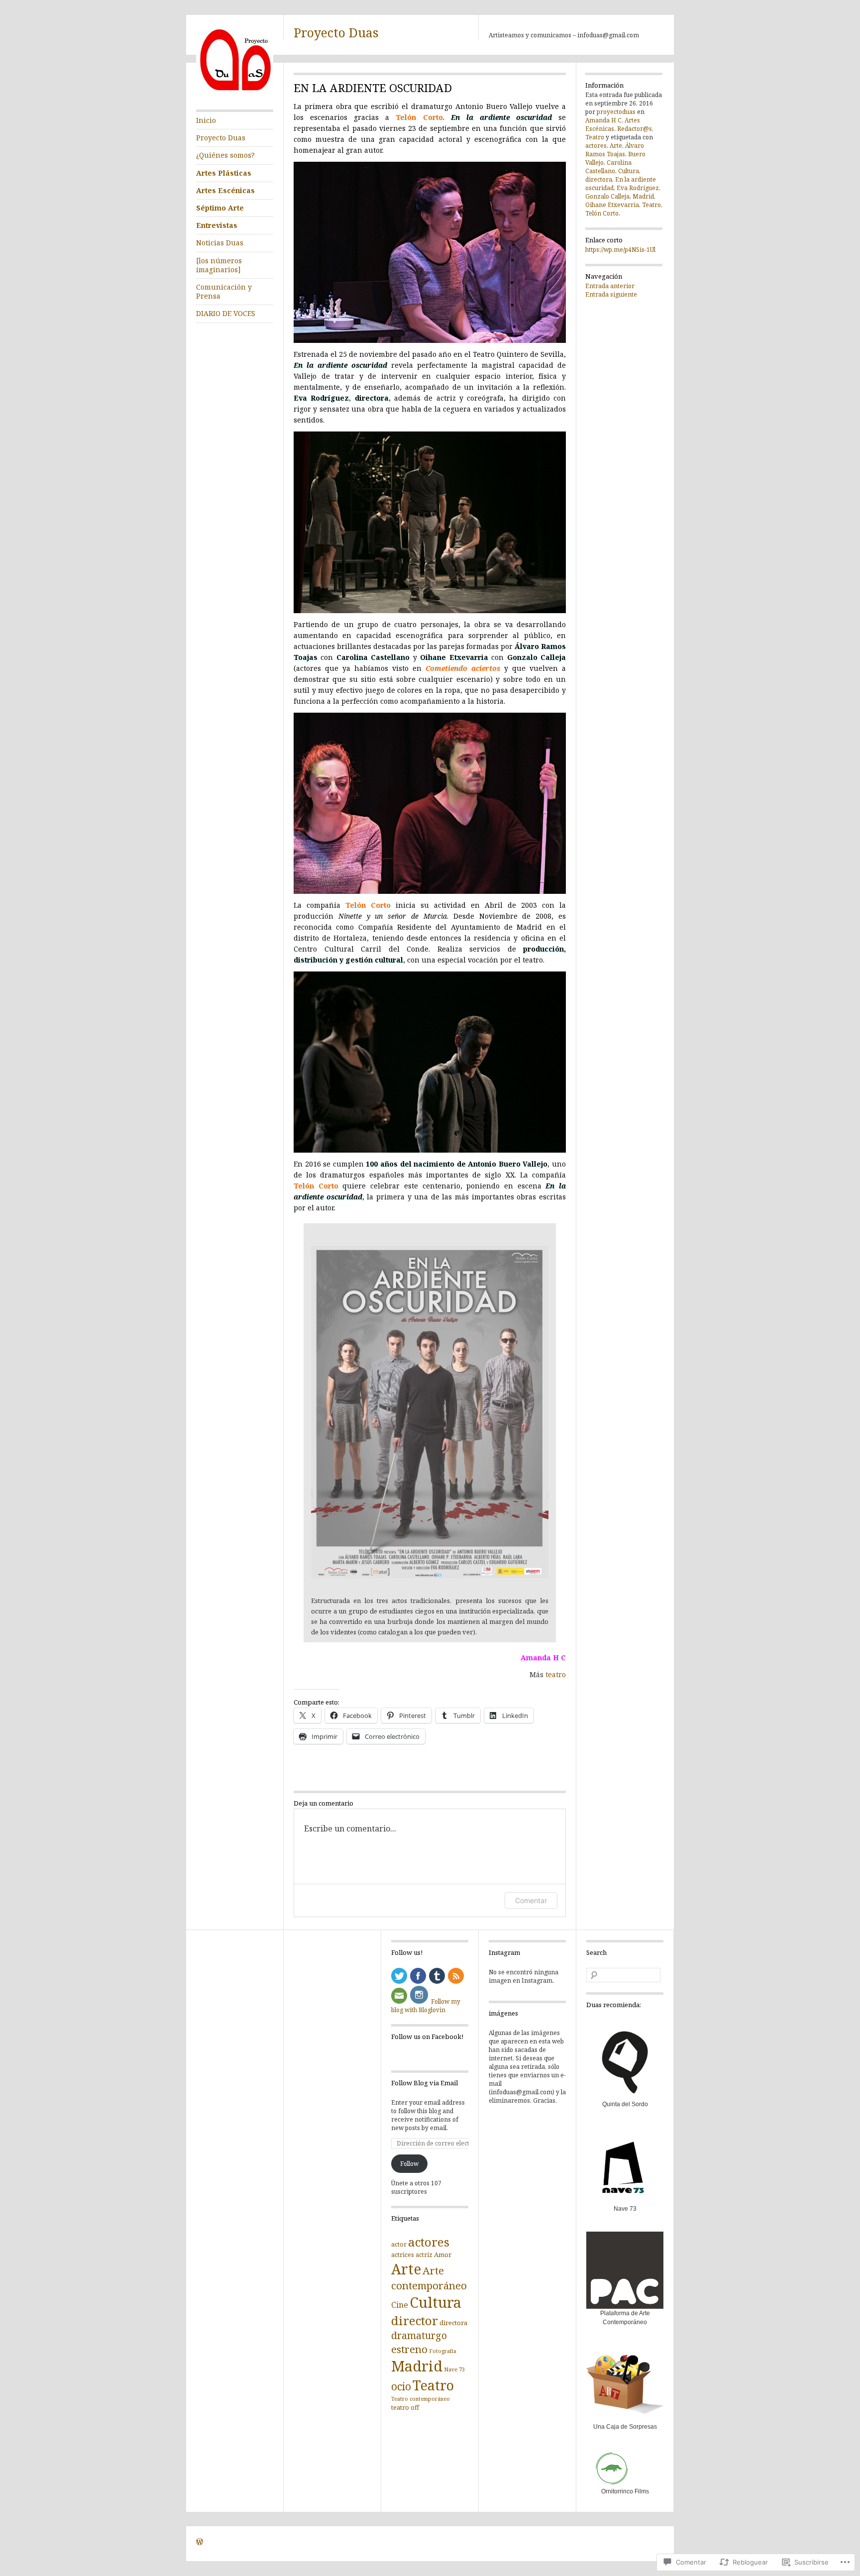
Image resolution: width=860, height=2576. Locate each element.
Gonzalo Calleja (607, 196)
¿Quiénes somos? (225, 155)
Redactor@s (635, 129)
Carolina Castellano (608, 167)
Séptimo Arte (220, 208)
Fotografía (443, 2351)
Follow (409, 2164)
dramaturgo (419, 2335)
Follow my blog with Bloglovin (426, 2006)
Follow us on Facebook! (427, 2037)
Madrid (643, 196)
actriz (424, 2255)
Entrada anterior (610, 286)
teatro (556, 1674)
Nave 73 (454, 2369)
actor (399, 2244)
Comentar (531, 1900)
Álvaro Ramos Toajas (615, 150)
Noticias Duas (220, 243)
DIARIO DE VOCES (226, 313)
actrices (403, 2255)
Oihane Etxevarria (612, 205)
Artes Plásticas (224, 173)
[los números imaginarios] (219, 265)
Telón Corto (419, 117)
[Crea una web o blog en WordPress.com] (200, 2543)
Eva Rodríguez (638, 188)
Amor (443, 2254)
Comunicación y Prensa (224, 291)
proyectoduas (616, 112)
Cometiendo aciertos (463, 668)
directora (599, 179)
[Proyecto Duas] (235, 97)
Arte (616, 146)
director (415, 2320)
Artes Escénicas (225, 190)
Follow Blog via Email (425, 2083)
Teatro (595, 137)
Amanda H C (543, 1658)
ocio (401, 2386)
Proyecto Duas (336, 32)
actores (596, 146)
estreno (409, 2349)
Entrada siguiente (611, 294)
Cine (400, 2305)
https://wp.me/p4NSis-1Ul (620, 250)
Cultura (629, 171)
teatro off (405, 2407)
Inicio (206, 120)
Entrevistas (217, 225)
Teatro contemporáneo (421, 2399)
